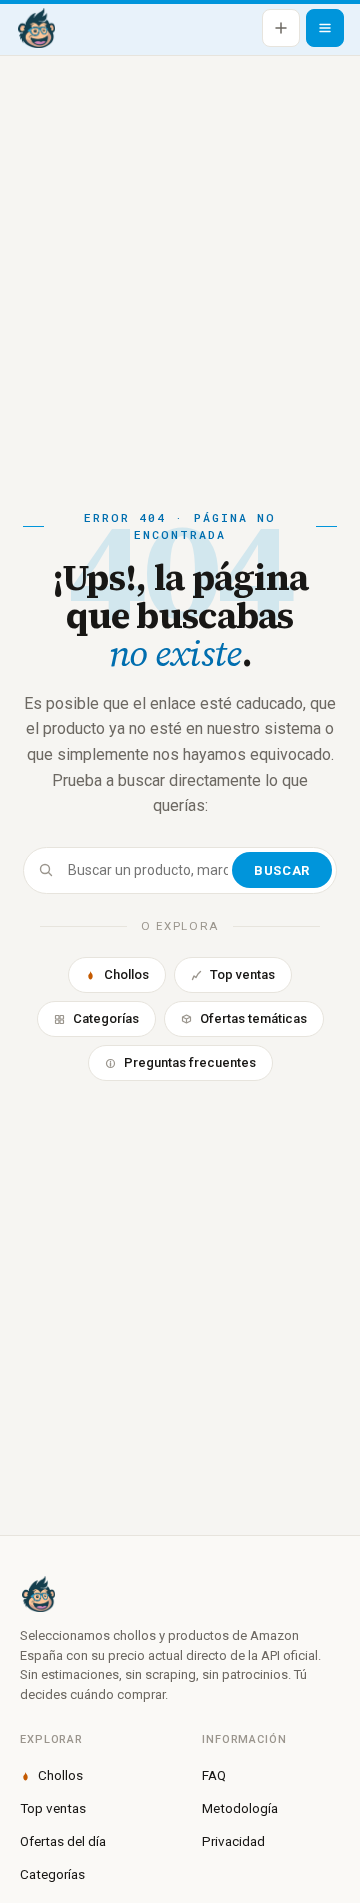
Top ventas (242, 974)
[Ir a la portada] (36, 28)
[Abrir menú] (325, 28)
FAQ (214, 1775)
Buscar (281, 870)
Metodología (240, 1808)
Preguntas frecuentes (190, 1062)
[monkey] (180, 1594)
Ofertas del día (63, 1841)
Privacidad (233, 1841)
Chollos (126, 974)
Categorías (106, 1018)
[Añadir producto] (281, 28)
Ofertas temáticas (253, 1018)
